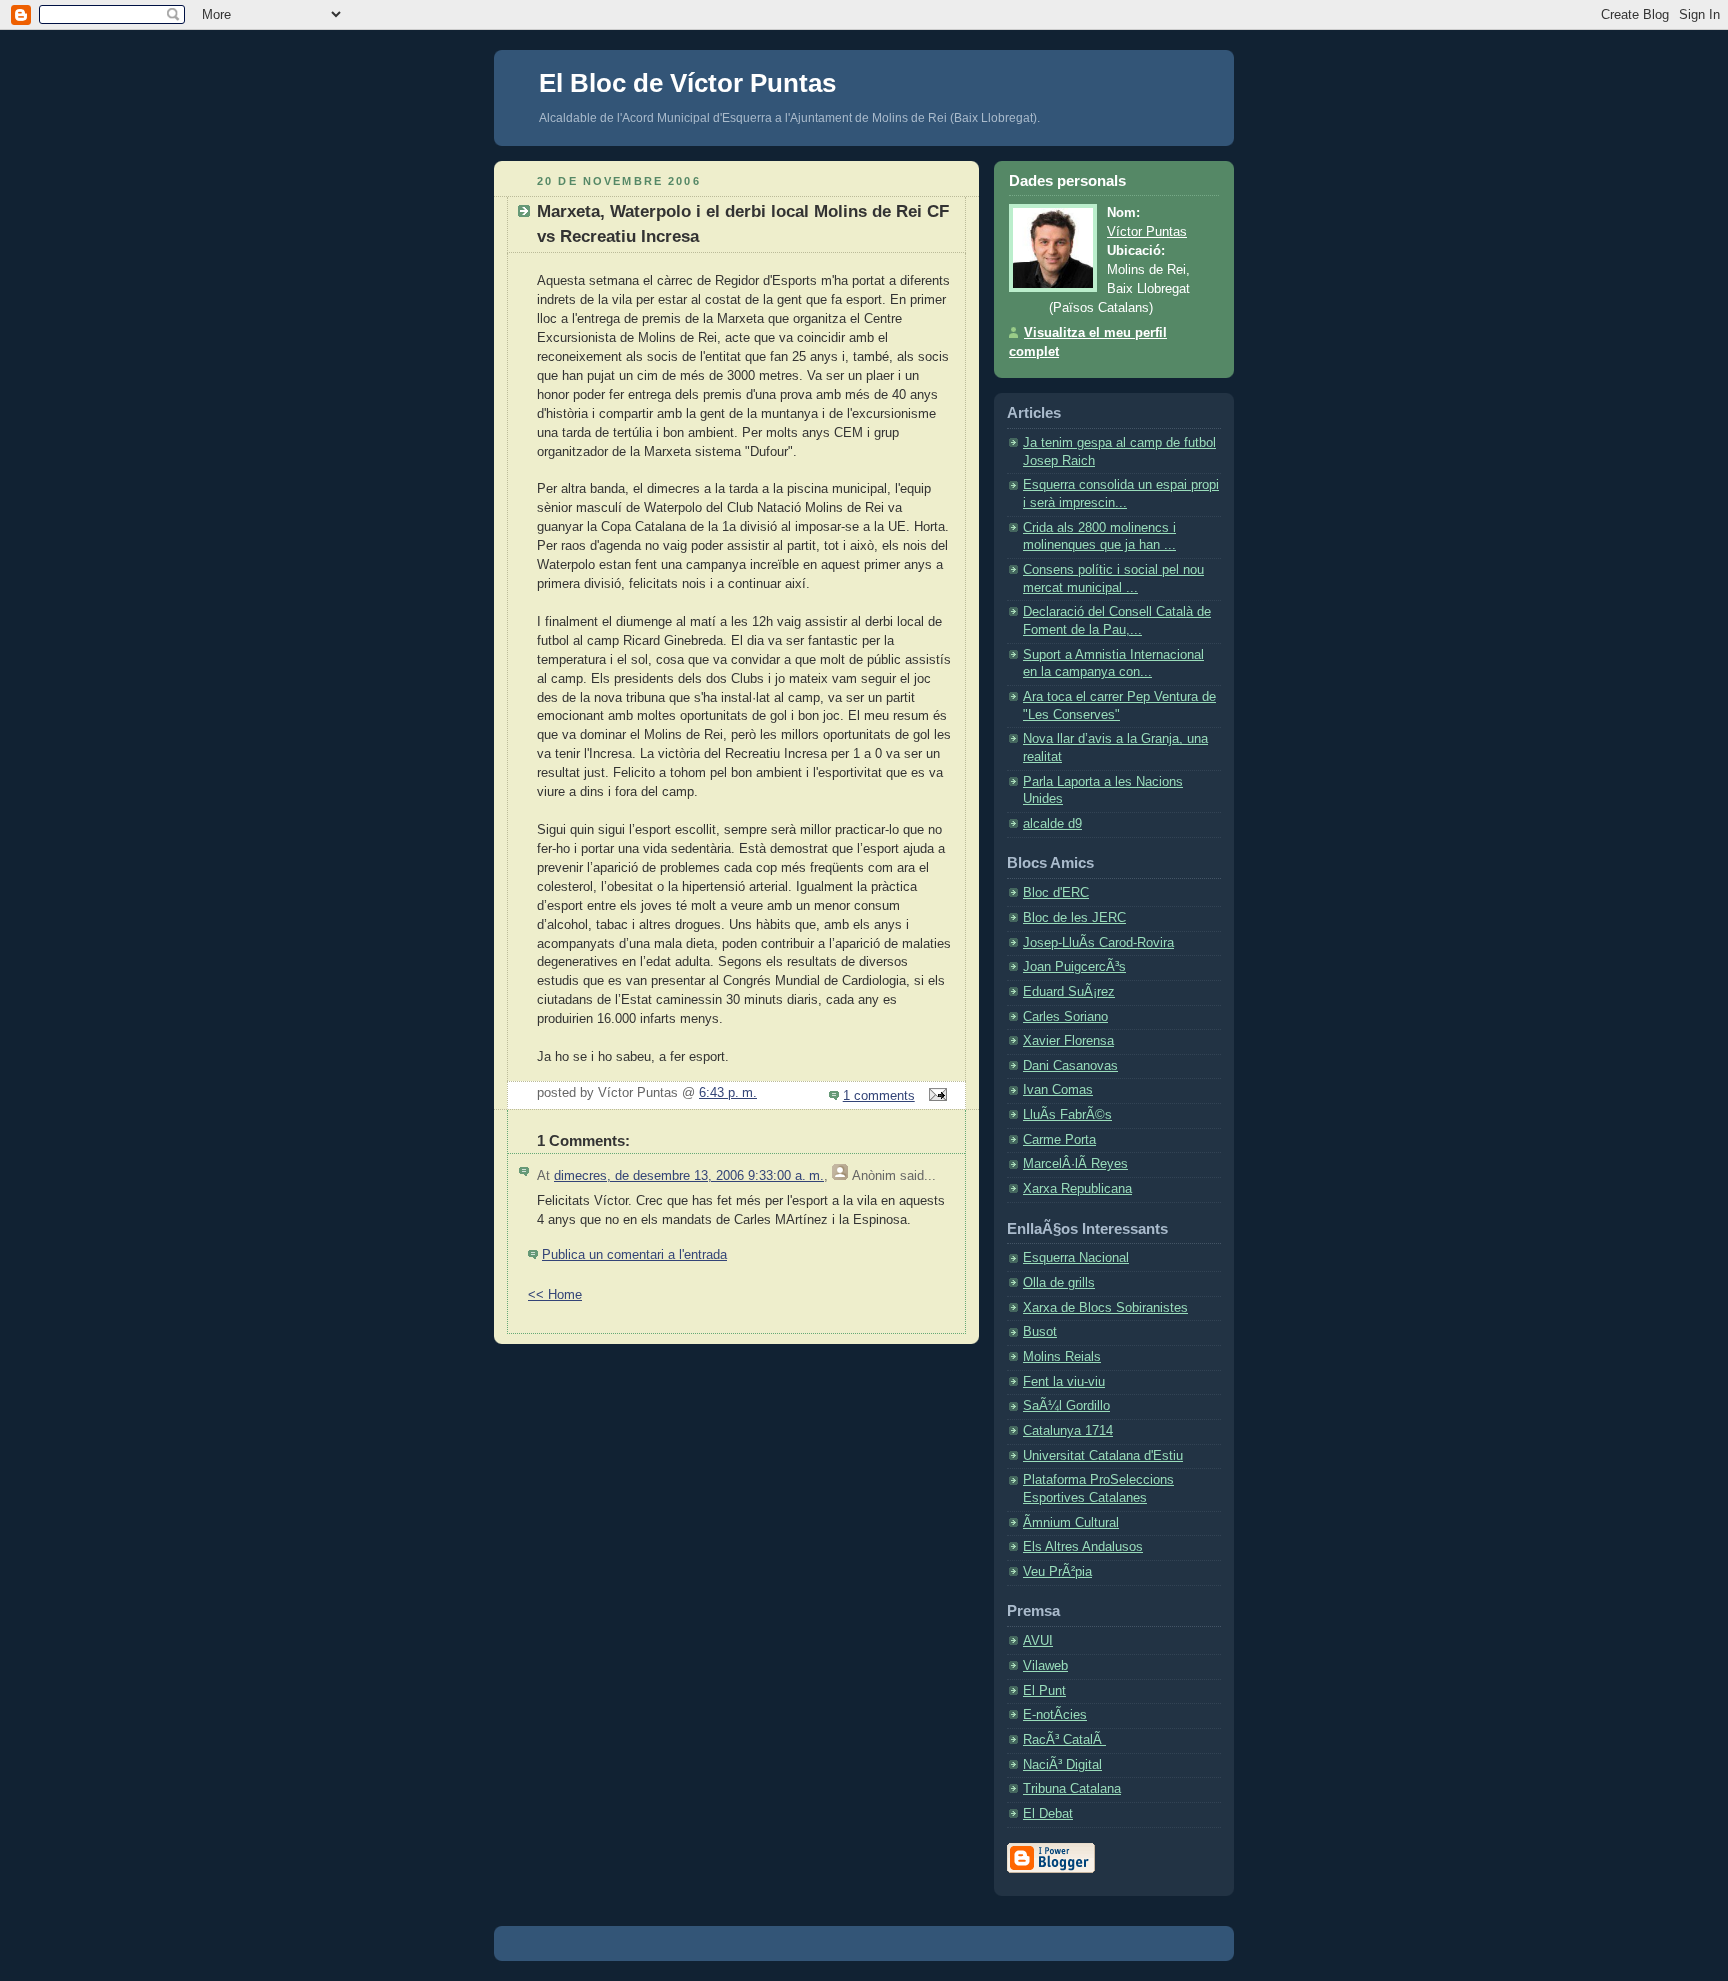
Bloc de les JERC (1074, 918)
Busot (1040, 1332)
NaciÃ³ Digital (1062, 1765)
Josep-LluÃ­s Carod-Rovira (1098, 943)
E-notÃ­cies (1055, 1715)
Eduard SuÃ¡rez (1069, 992)
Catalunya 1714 (1068, 1431)
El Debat (1048, 1814)
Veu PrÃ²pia (1057, 1572)
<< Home (555, 1295)
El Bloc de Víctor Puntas (687, 83)
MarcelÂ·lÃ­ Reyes (1075, 1164)
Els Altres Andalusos (1083, 1547)
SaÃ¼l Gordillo (1066, 1406)
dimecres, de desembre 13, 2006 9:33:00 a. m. (689, 1176)
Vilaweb (1045, 1666)
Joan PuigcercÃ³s (1074, 967)
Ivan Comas (1058, 1090)
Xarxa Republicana (1077, 1189)
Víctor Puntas (1147, 232)
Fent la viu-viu (1064, 1382)
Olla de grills (1059, 1283)
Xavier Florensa (1068, 1041)
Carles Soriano (1065, 1017)
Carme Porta (1059, 1140)
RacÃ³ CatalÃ (1064, 1740)
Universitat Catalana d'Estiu (1103, 1456)
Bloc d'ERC (1056, 893)
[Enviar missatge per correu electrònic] (935, 1096)
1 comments (879, 1096)
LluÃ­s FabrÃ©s (1067, 1115)
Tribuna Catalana (1072, 1789)
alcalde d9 (1052, 824)
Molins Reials (1062, 1357)
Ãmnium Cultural (1071, 1523)
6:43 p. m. (728, 1093)
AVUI (1038, 1641)
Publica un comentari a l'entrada (634, 1255)
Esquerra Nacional (1076, 1258)
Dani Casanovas (1070, 1066)
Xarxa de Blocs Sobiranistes (1105, 1308)
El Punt (1044, 1691)
